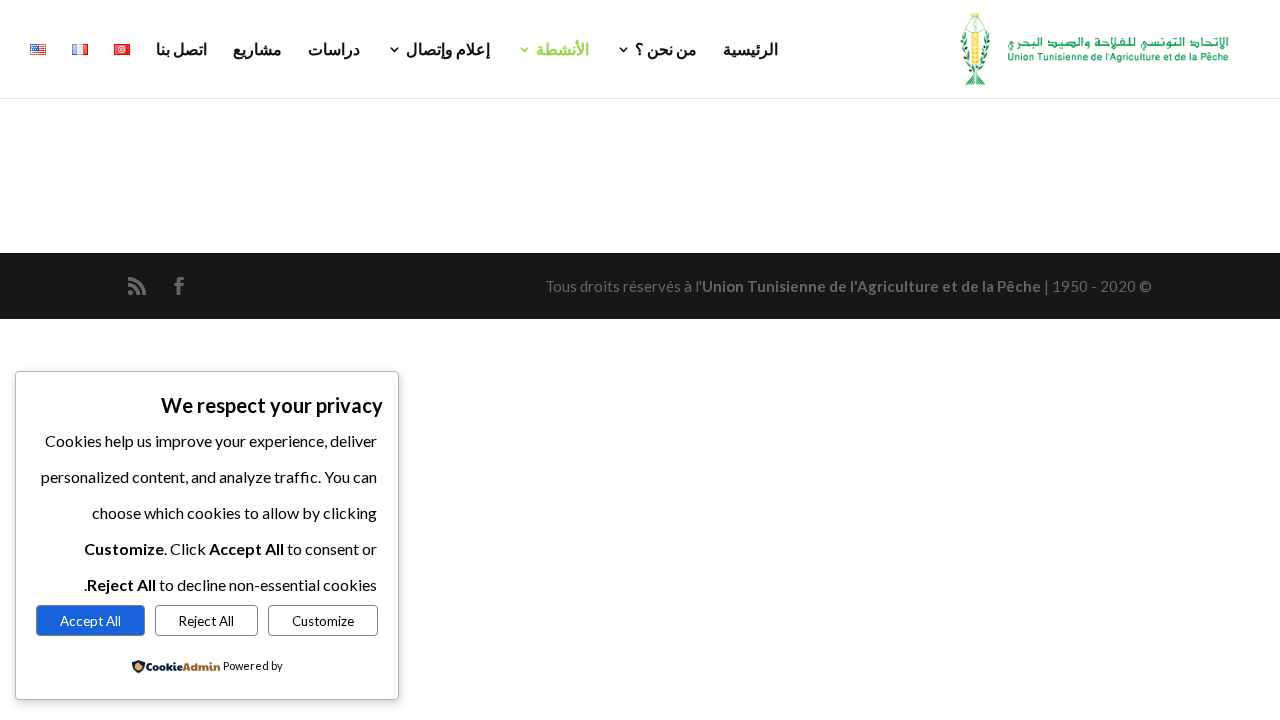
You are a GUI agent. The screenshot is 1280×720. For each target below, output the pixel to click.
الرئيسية (750, 50)
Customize (323, 621)
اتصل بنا (181, 50)
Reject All (206, 621)
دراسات (334, 50)
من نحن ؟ (666, 50)
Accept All (90, 621)
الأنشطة (562, 50)
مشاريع (257, 50)
